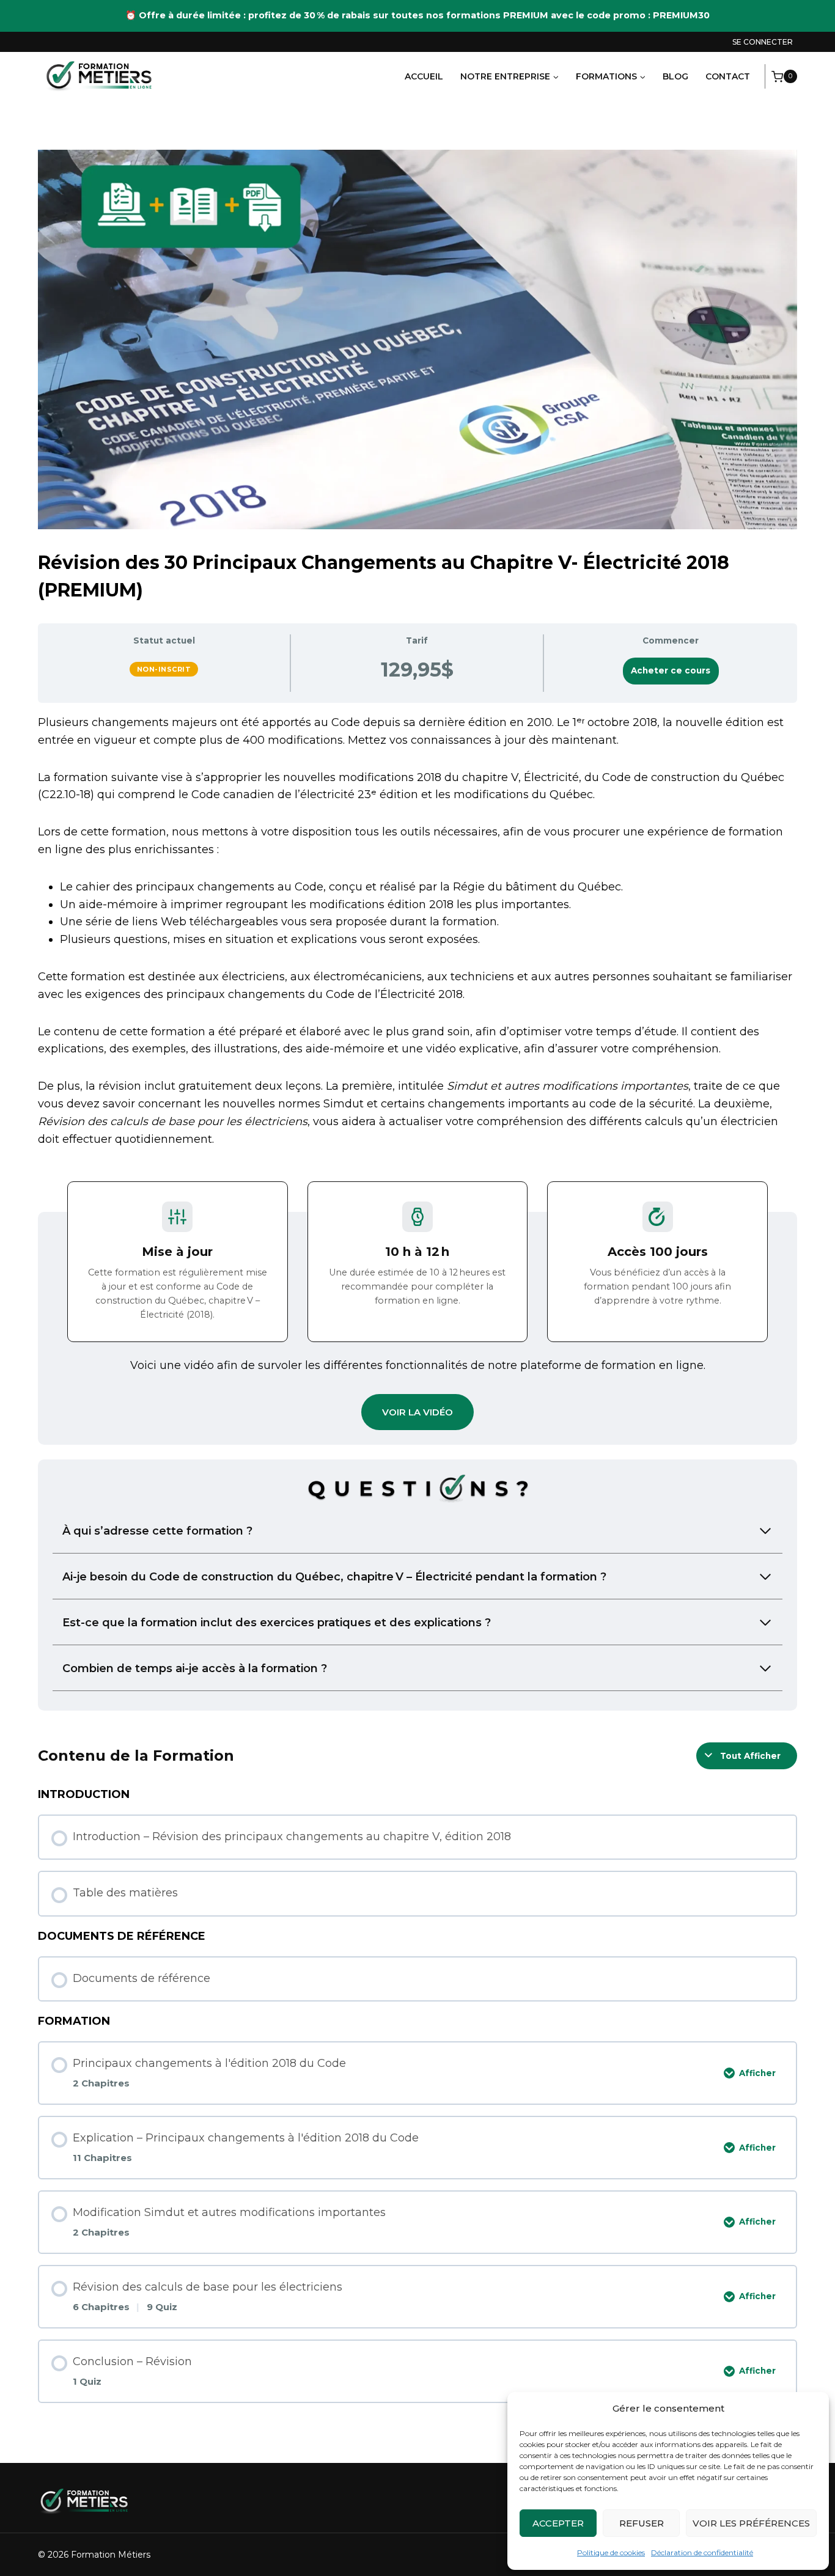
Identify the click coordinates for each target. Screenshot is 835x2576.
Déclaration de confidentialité (702, 2552)
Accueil (424, 76)
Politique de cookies (611, 2552)
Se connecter (763, 42)
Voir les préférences (751, 2523)
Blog (675, 76)
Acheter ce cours (671, 670)
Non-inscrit (164, 669)
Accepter (558, 2523)
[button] (417, 1412)
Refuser (642, 2523)
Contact (728, 76)
